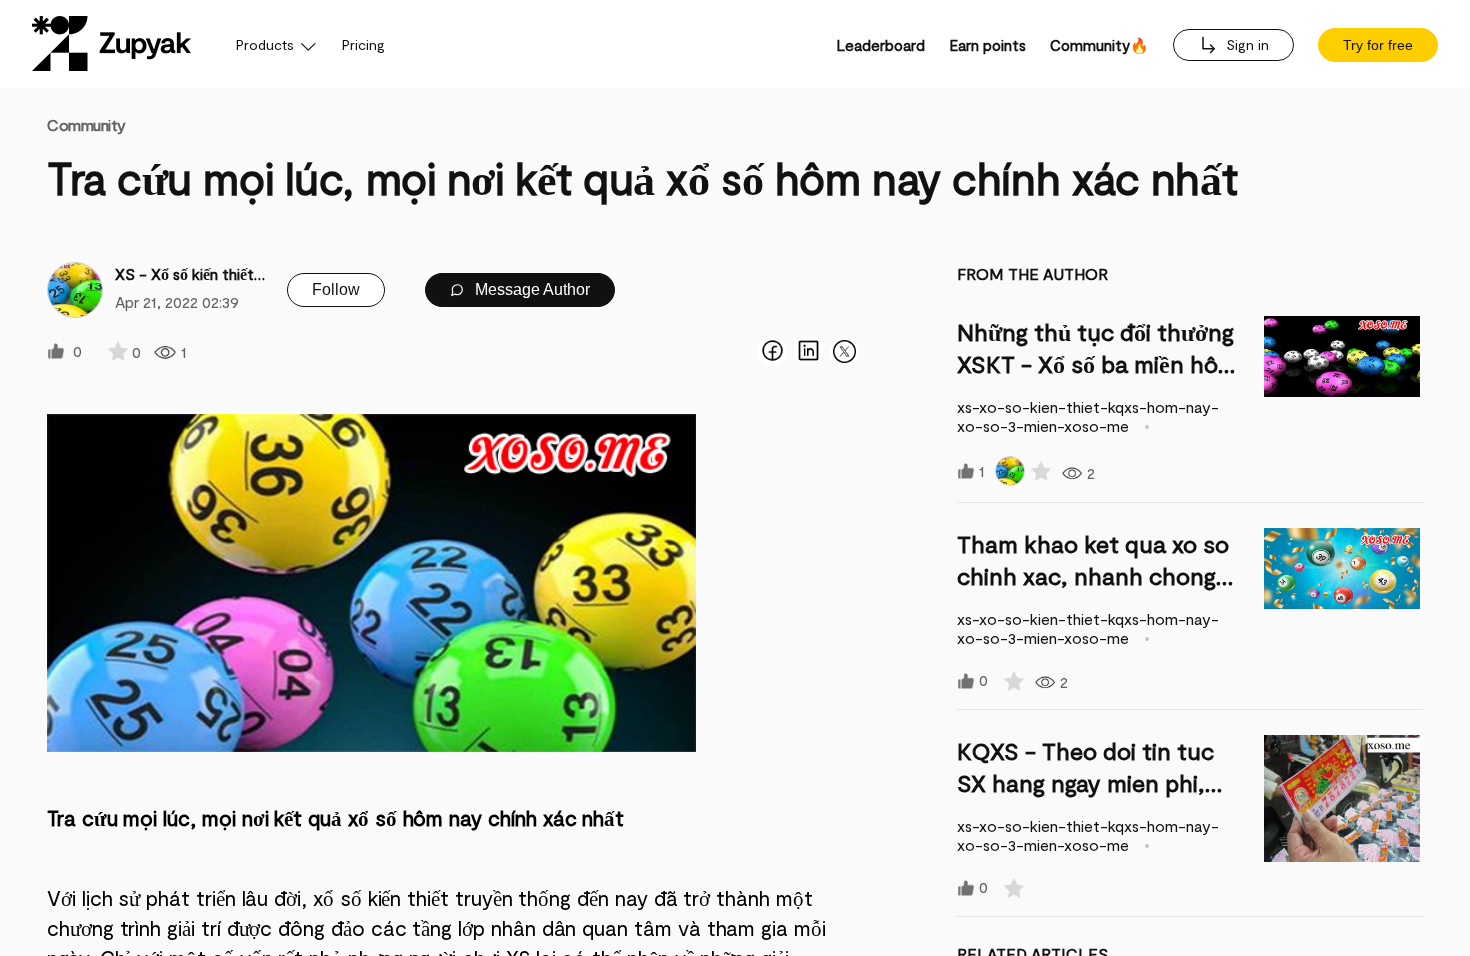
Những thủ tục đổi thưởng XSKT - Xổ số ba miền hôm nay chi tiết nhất (1097, 363)
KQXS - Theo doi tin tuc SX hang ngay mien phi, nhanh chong (1085, 782)
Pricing (363, 44)
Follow (336, 289)
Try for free (1378, 45)
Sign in (1245, 44)
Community (86, 124)
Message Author (530, 289)
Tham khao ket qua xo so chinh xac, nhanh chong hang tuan (1093, 575)
